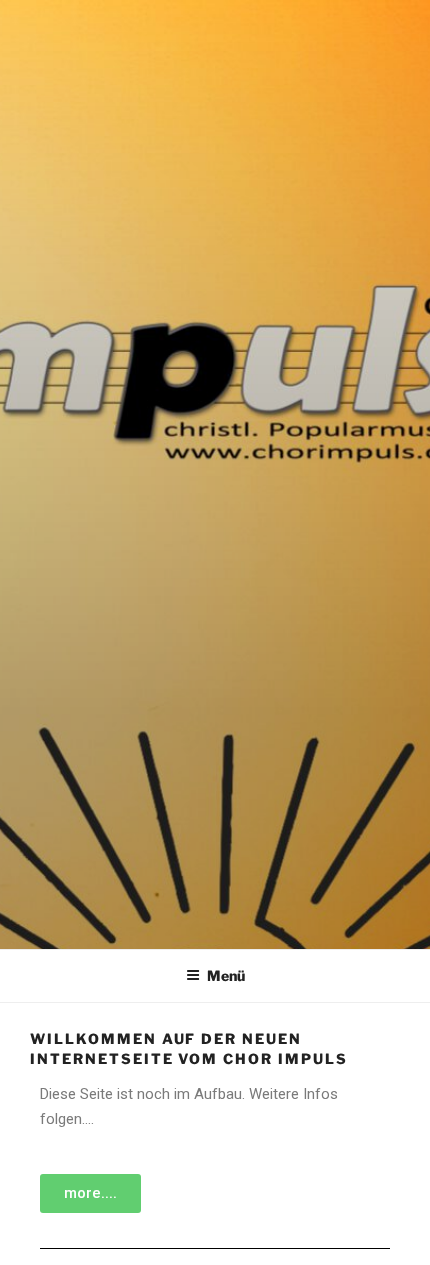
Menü (226, 975)
